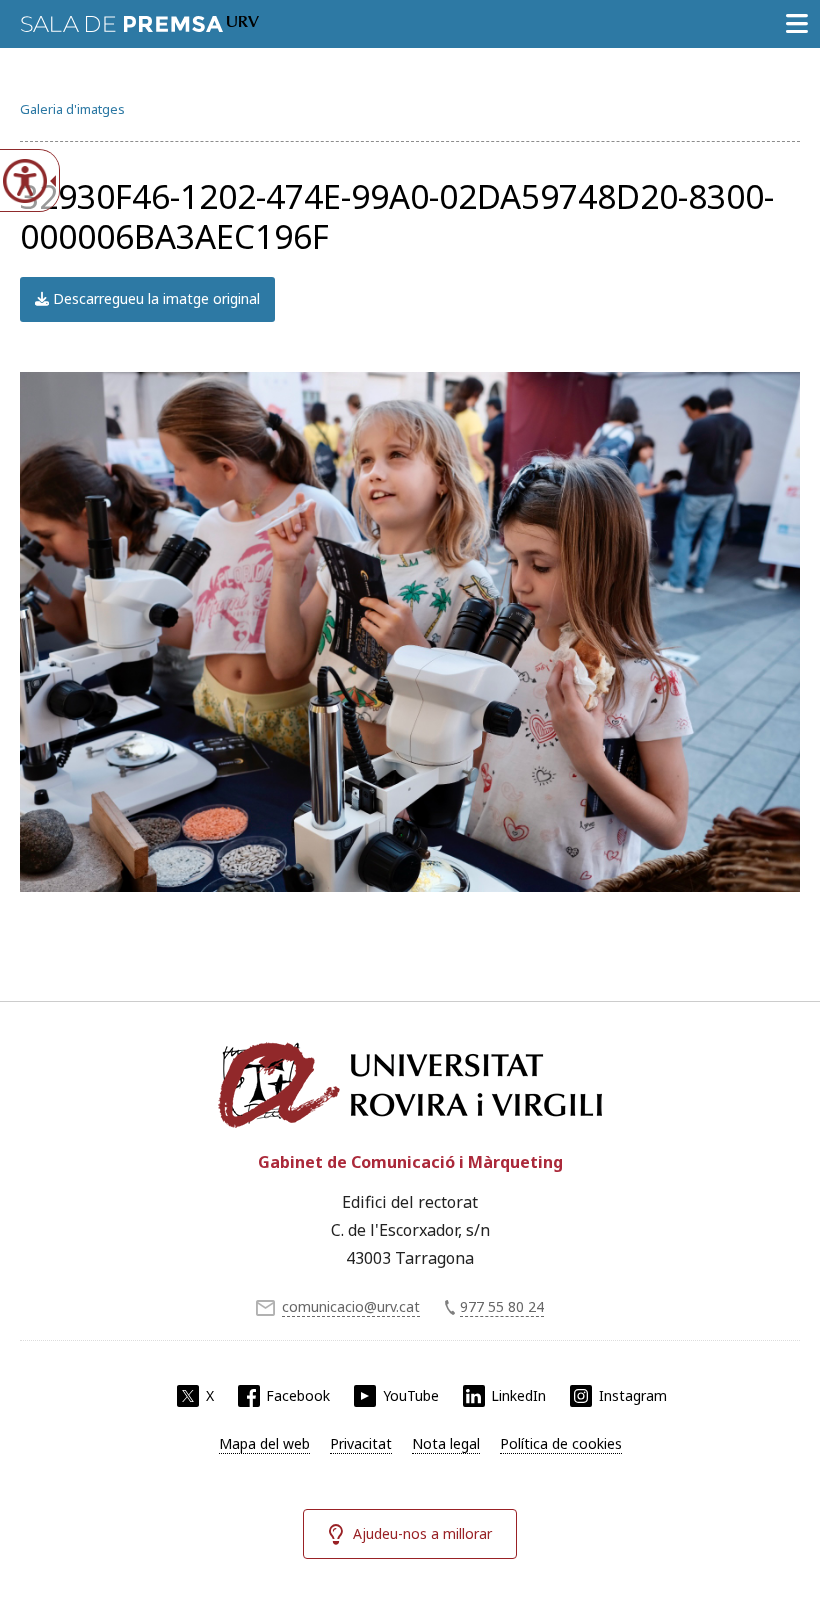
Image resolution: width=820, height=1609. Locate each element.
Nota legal (446, 1443)
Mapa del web (264, 1443)
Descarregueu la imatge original (154, 298)
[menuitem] (264, 1444)
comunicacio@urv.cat (351, 1306)
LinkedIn (518, 1395)
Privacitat (361, 1443)
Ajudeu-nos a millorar (422, 1533)
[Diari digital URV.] (140, 20)
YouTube (411, 1395)
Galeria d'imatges (72, 109)
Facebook (298, 1395)
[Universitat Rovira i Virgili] (410, 1085)
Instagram (633, 1395)
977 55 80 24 (502, 1306)
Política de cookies (561, 1443)
